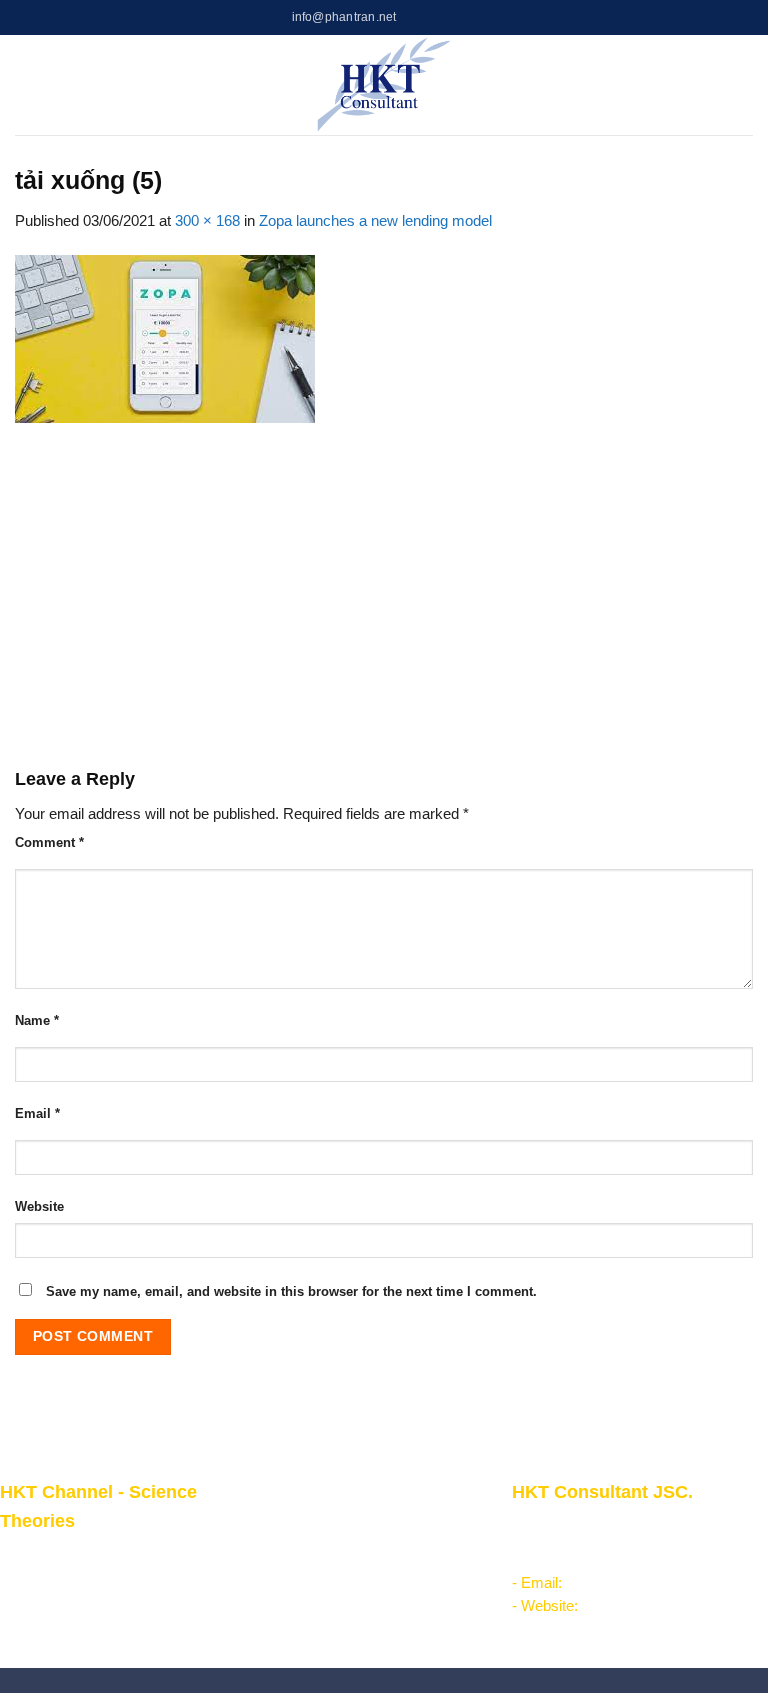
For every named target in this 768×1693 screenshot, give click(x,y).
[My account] (713, 85)
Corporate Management (333, 1527)
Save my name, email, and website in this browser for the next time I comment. (291, 1291)
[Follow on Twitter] (447, 17)
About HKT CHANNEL (74, 1556)
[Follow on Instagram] (429, 17)
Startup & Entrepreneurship (344, 1551)
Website (39, 1206)
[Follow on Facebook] (412, 17)
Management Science (327, 1574)
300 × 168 (207, 221)
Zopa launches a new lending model (375, 221)
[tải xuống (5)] (165, 338)
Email (37, 1113)
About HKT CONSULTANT (88, 1580)
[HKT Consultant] (384, 85)
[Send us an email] (464, 17)
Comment (49, 842)
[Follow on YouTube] (482, 17)
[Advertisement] (384, 595)
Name (37, 1020)
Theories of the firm (319, 1597)
